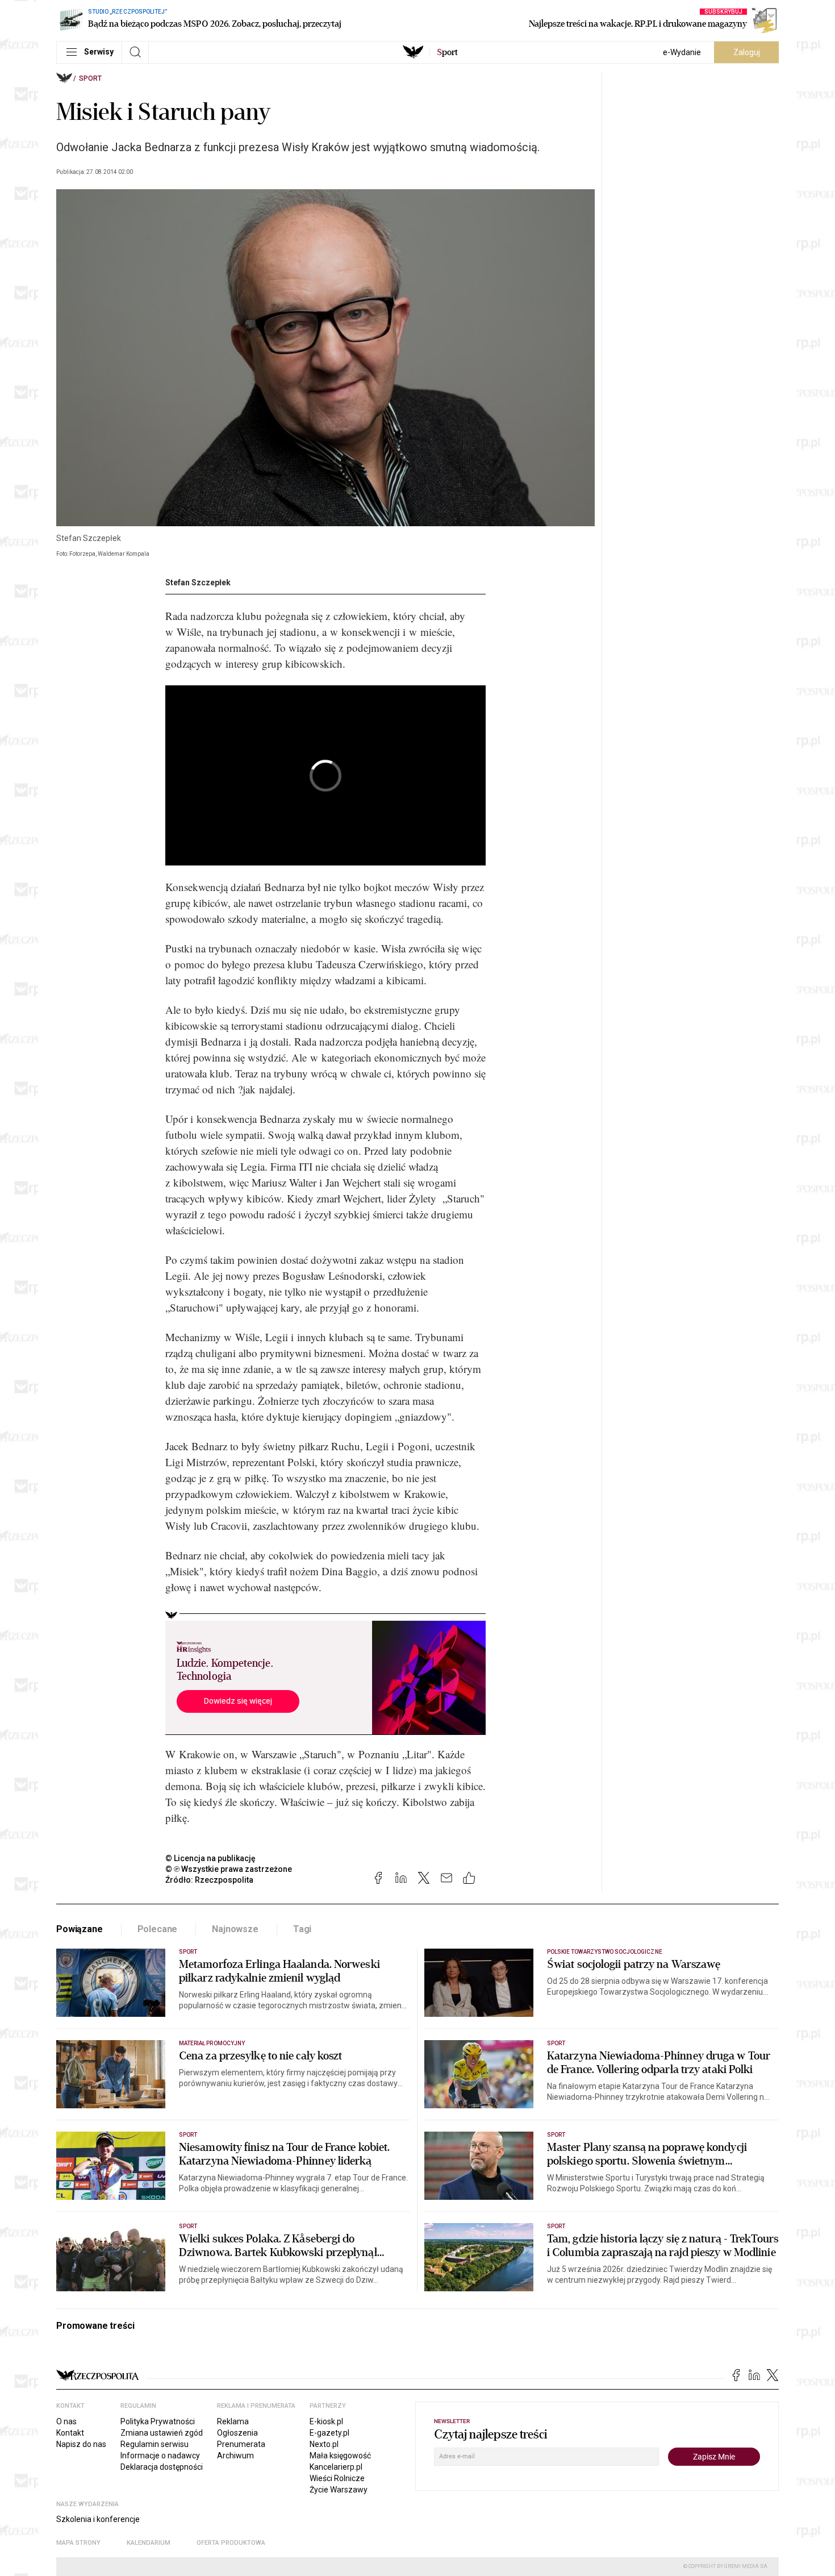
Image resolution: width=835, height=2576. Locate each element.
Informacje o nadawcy (160, 2456)
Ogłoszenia (237, 2433)
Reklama (233, 2421)
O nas (66, 2421)
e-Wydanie (682, 52)
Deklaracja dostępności (162, 2467)
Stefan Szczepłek (198, 582)
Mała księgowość (340, 2456)
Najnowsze (235, 1929)
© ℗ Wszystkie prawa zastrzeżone (229, 1869)
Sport (90, 78)
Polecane (158, 1929)
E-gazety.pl (329, 2433)
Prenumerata (241, 2444)
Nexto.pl (324, 2444)
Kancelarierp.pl (336, 2467)
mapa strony (78, 2543)
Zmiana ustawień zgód (162, 2433)
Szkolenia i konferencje (98, 2519)
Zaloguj (747, 52)
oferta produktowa (231, 2543)
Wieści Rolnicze (337, 2478)
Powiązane (80, 1929)
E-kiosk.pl (326, 2421)
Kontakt (70, 2433)
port (447, 52)
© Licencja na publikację (211, 1858)
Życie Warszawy (339, 2490)
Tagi (302, 1929)
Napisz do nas (81, 2444)
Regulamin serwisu (155, 2444)
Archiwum (235, 2456)
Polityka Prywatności (158, 2421)
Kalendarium (149, 2543)
